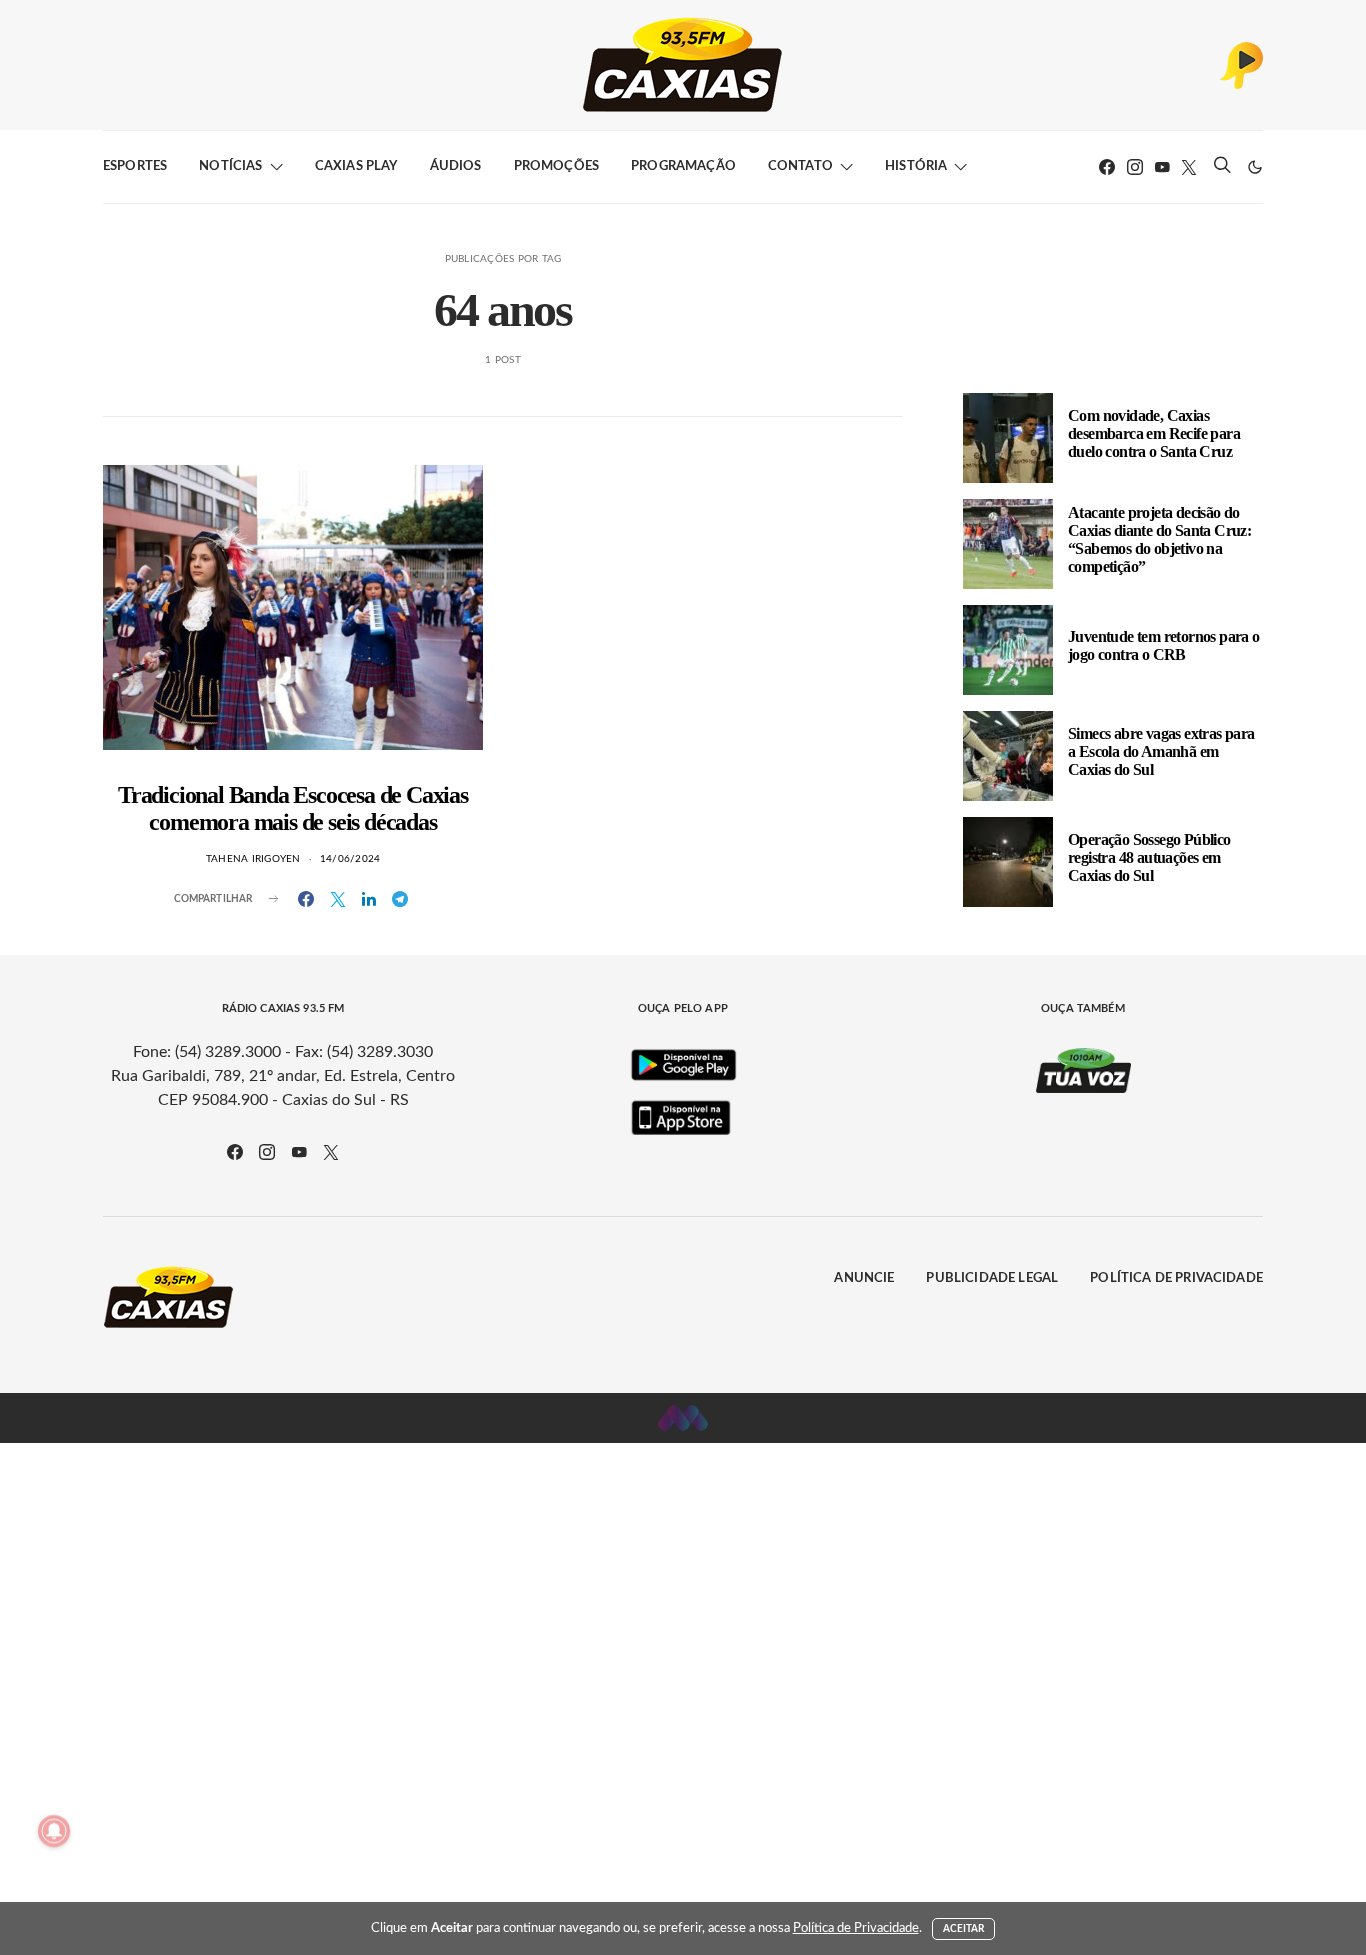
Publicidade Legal (992, 1278)
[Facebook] (1107, 167)
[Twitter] (1189, 167)
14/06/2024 (350, 859)
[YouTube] (1162, 167)
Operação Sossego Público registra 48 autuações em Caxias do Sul (1149, 857)
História (916, 166)
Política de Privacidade (1176, 1278)
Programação (683, 166)
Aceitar (964, 1929)
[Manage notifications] (54, 1831)
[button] (1255, 167)
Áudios (456, 166)
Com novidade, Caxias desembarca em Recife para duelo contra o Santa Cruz (1154, 433)
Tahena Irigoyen (253, 859)
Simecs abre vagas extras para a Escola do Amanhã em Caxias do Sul (1161, 751)
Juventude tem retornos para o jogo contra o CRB (1164, 645)
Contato (800, 166)
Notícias (230, 166)
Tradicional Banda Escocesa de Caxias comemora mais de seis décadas (293, 808)
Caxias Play (356, 166)
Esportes (135, 166)
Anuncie (864, 1278)
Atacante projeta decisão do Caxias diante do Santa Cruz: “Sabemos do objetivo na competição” (1159, 539)
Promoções (556, 166)
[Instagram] (1135, 167)
